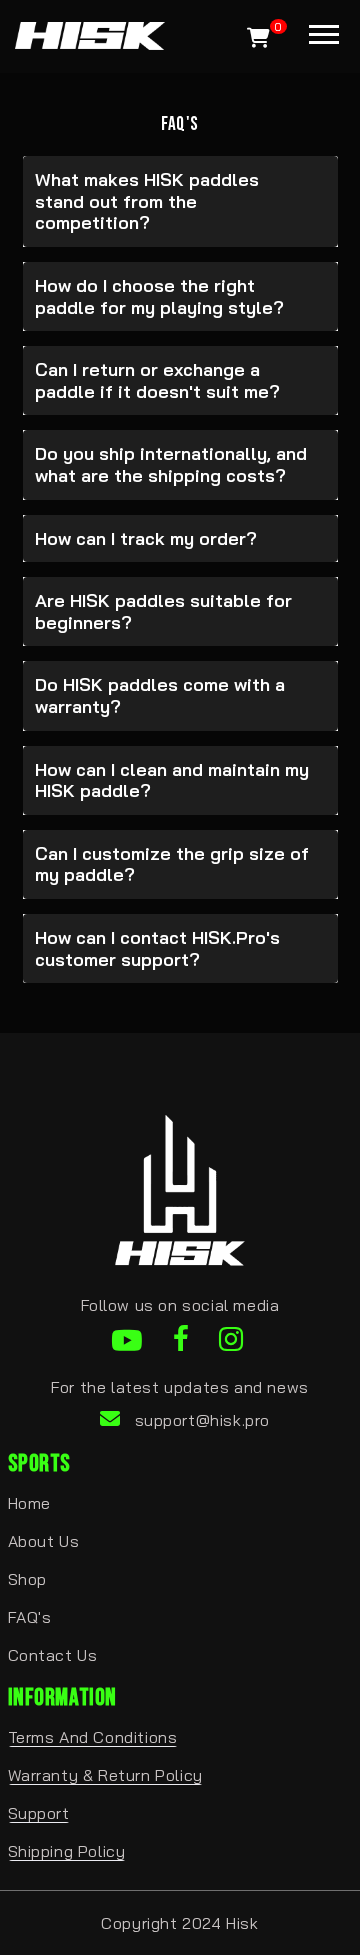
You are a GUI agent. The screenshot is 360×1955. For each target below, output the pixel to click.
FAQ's (30, 1617)
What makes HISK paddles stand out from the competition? (147, 201)
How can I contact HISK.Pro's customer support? (157, 948)
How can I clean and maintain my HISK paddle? (172, 780)
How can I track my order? (146, 538)
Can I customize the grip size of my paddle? (172, 864)
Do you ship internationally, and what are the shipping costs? (171, 464)
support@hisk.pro (202, 1420)
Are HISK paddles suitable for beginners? (163, 611)
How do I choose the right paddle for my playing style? (159, 296)
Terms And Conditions (93, 1737)
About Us (44, 1541)
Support (39, 1813)
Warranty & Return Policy (105, 1775)
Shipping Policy (67, 1851)
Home (29, 1503)
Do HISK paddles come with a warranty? (160, 695)
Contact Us (53, 1655)
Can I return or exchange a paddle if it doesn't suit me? (157, 380)
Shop (27, 1579)
